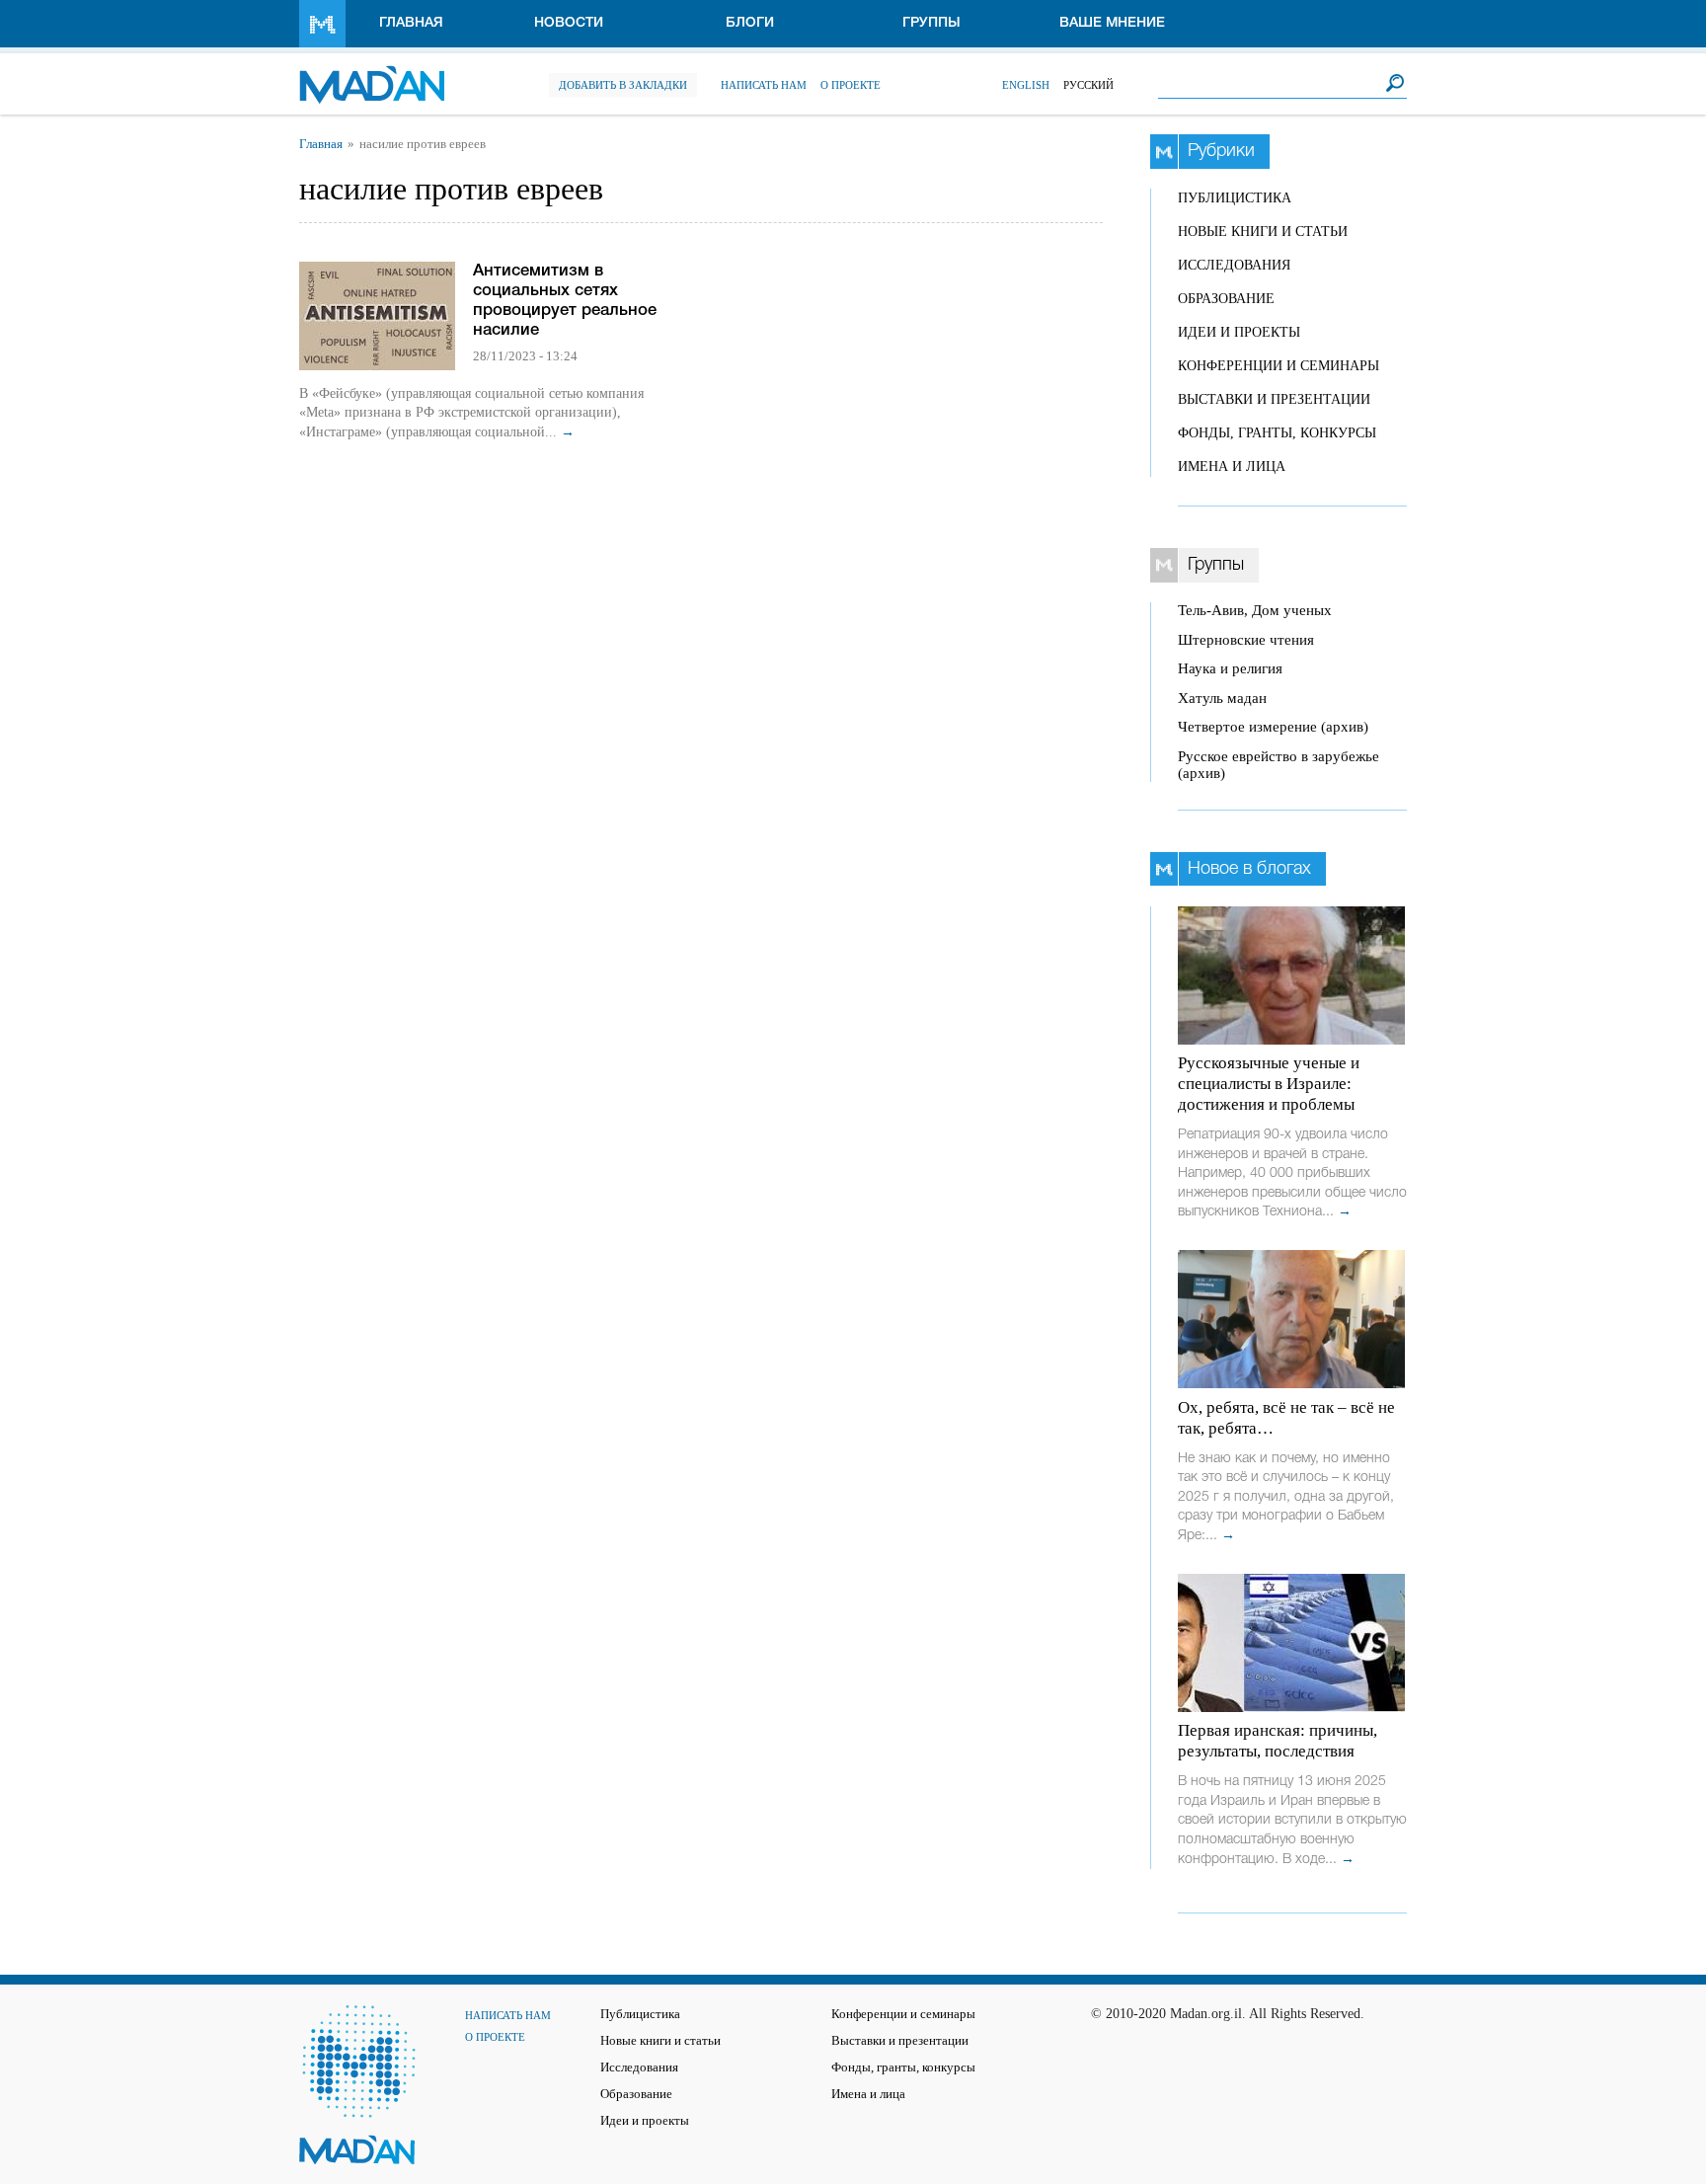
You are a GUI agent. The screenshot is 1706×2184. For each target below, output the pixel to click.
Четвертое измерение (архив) (1273, 727)
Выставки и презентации (1274, 399)
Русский (1088, 85)
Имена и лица (1232, 467)
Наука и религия (1230, 668)
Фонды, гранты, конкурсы (1277, 433)
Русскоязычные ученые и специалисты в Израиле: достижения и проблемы (1269, 1084)
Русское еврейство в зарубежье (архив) (1279, 765)
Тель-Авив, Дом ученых (1255, 610)
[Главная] (372, 75)
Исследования (1234, 265)
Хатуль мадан (1222, 698)
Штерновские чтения (1246, 640)
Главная (411, 23)
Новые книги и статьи (1263, 232)
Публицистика (1235, 198)
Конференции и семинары (1279, 366)
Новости (569, 23)
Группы (931, 23)
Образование (1226, 299)
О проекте (851, 85)
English (1026, 85)
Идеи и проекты (1239, 332)
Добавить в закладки (623, 85)
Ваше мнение (1112, 23)
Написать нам (764, 85)
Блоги (750, 23)
